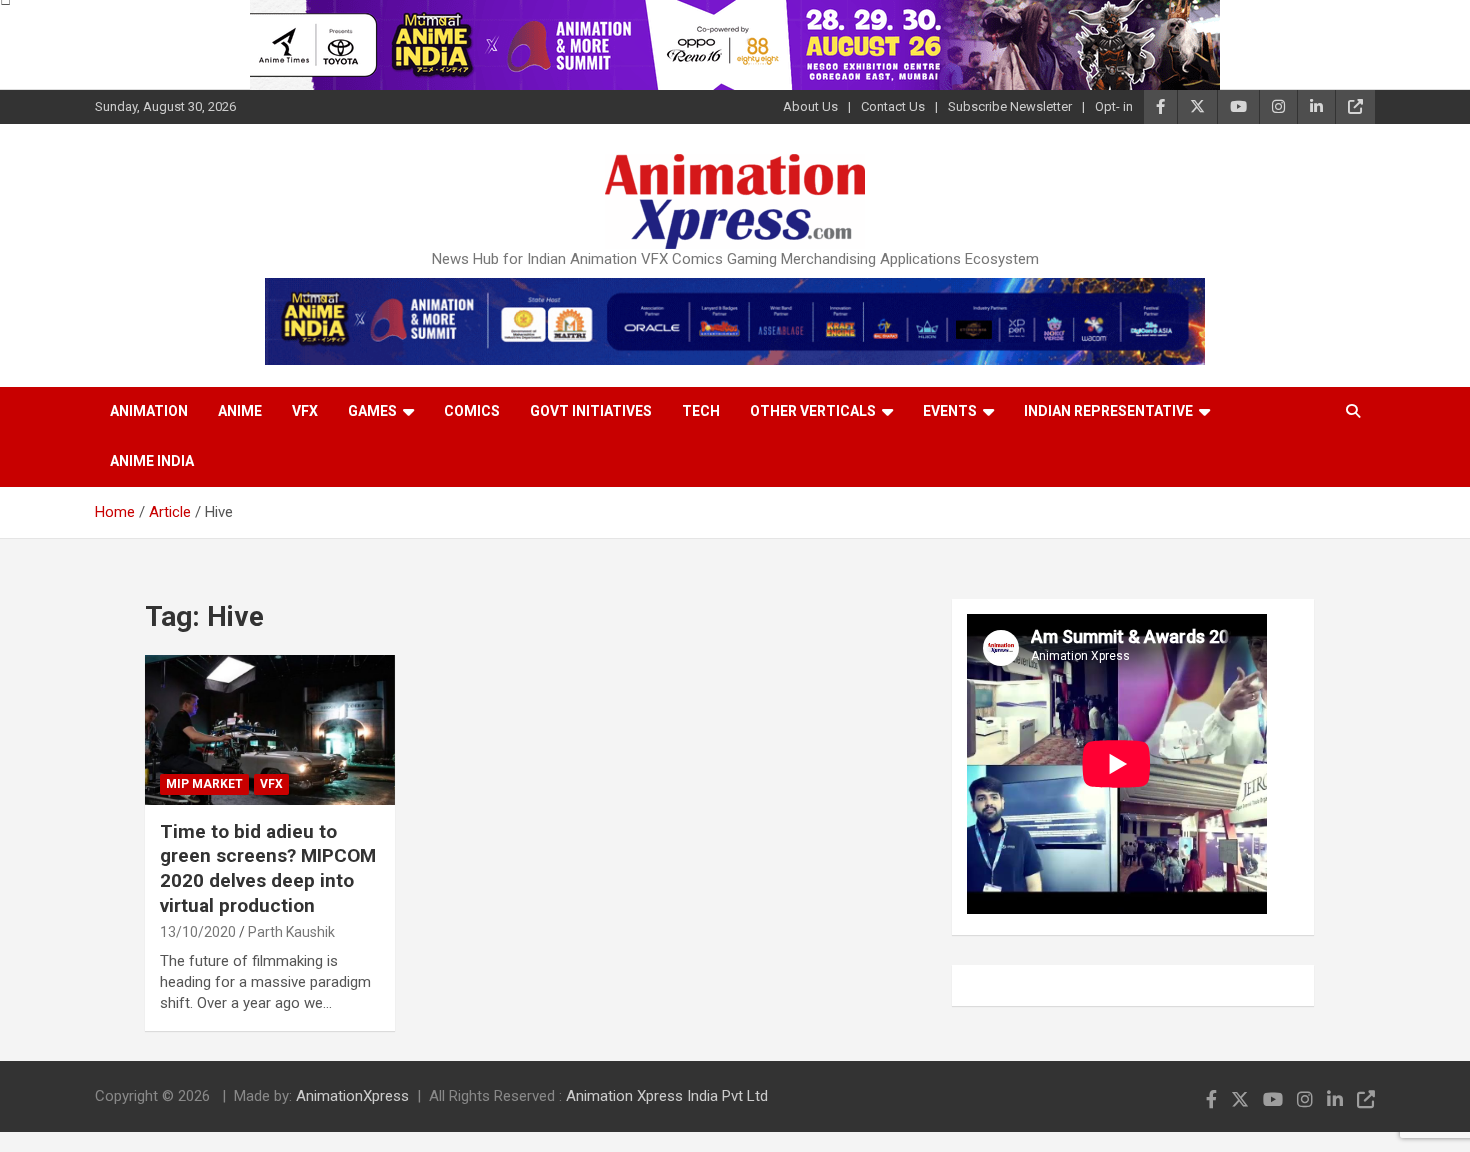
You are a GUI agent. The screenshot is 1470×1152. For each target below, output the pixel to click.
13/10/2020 (198, 932)
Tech (701, 411)
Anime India (152, 461)
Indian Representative (1108, 411)
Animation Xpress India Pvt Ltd (667, 1096)
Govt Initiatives (591, 411)
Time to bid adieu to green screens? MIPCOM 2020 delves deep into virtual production (268, 868)
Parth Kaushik (291, 932)
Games (372, 411)
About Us (810, 106)
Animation (149, 411)
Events (950, 411)
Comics (472, 411)
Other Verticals (813, 411)
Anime (240, 411)
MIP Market (204, 784)
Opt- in (1114, 106)
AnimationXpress (352, 1096)
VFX (305, 411)
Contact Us (893, 106)
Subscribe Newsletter (1010, 106)
